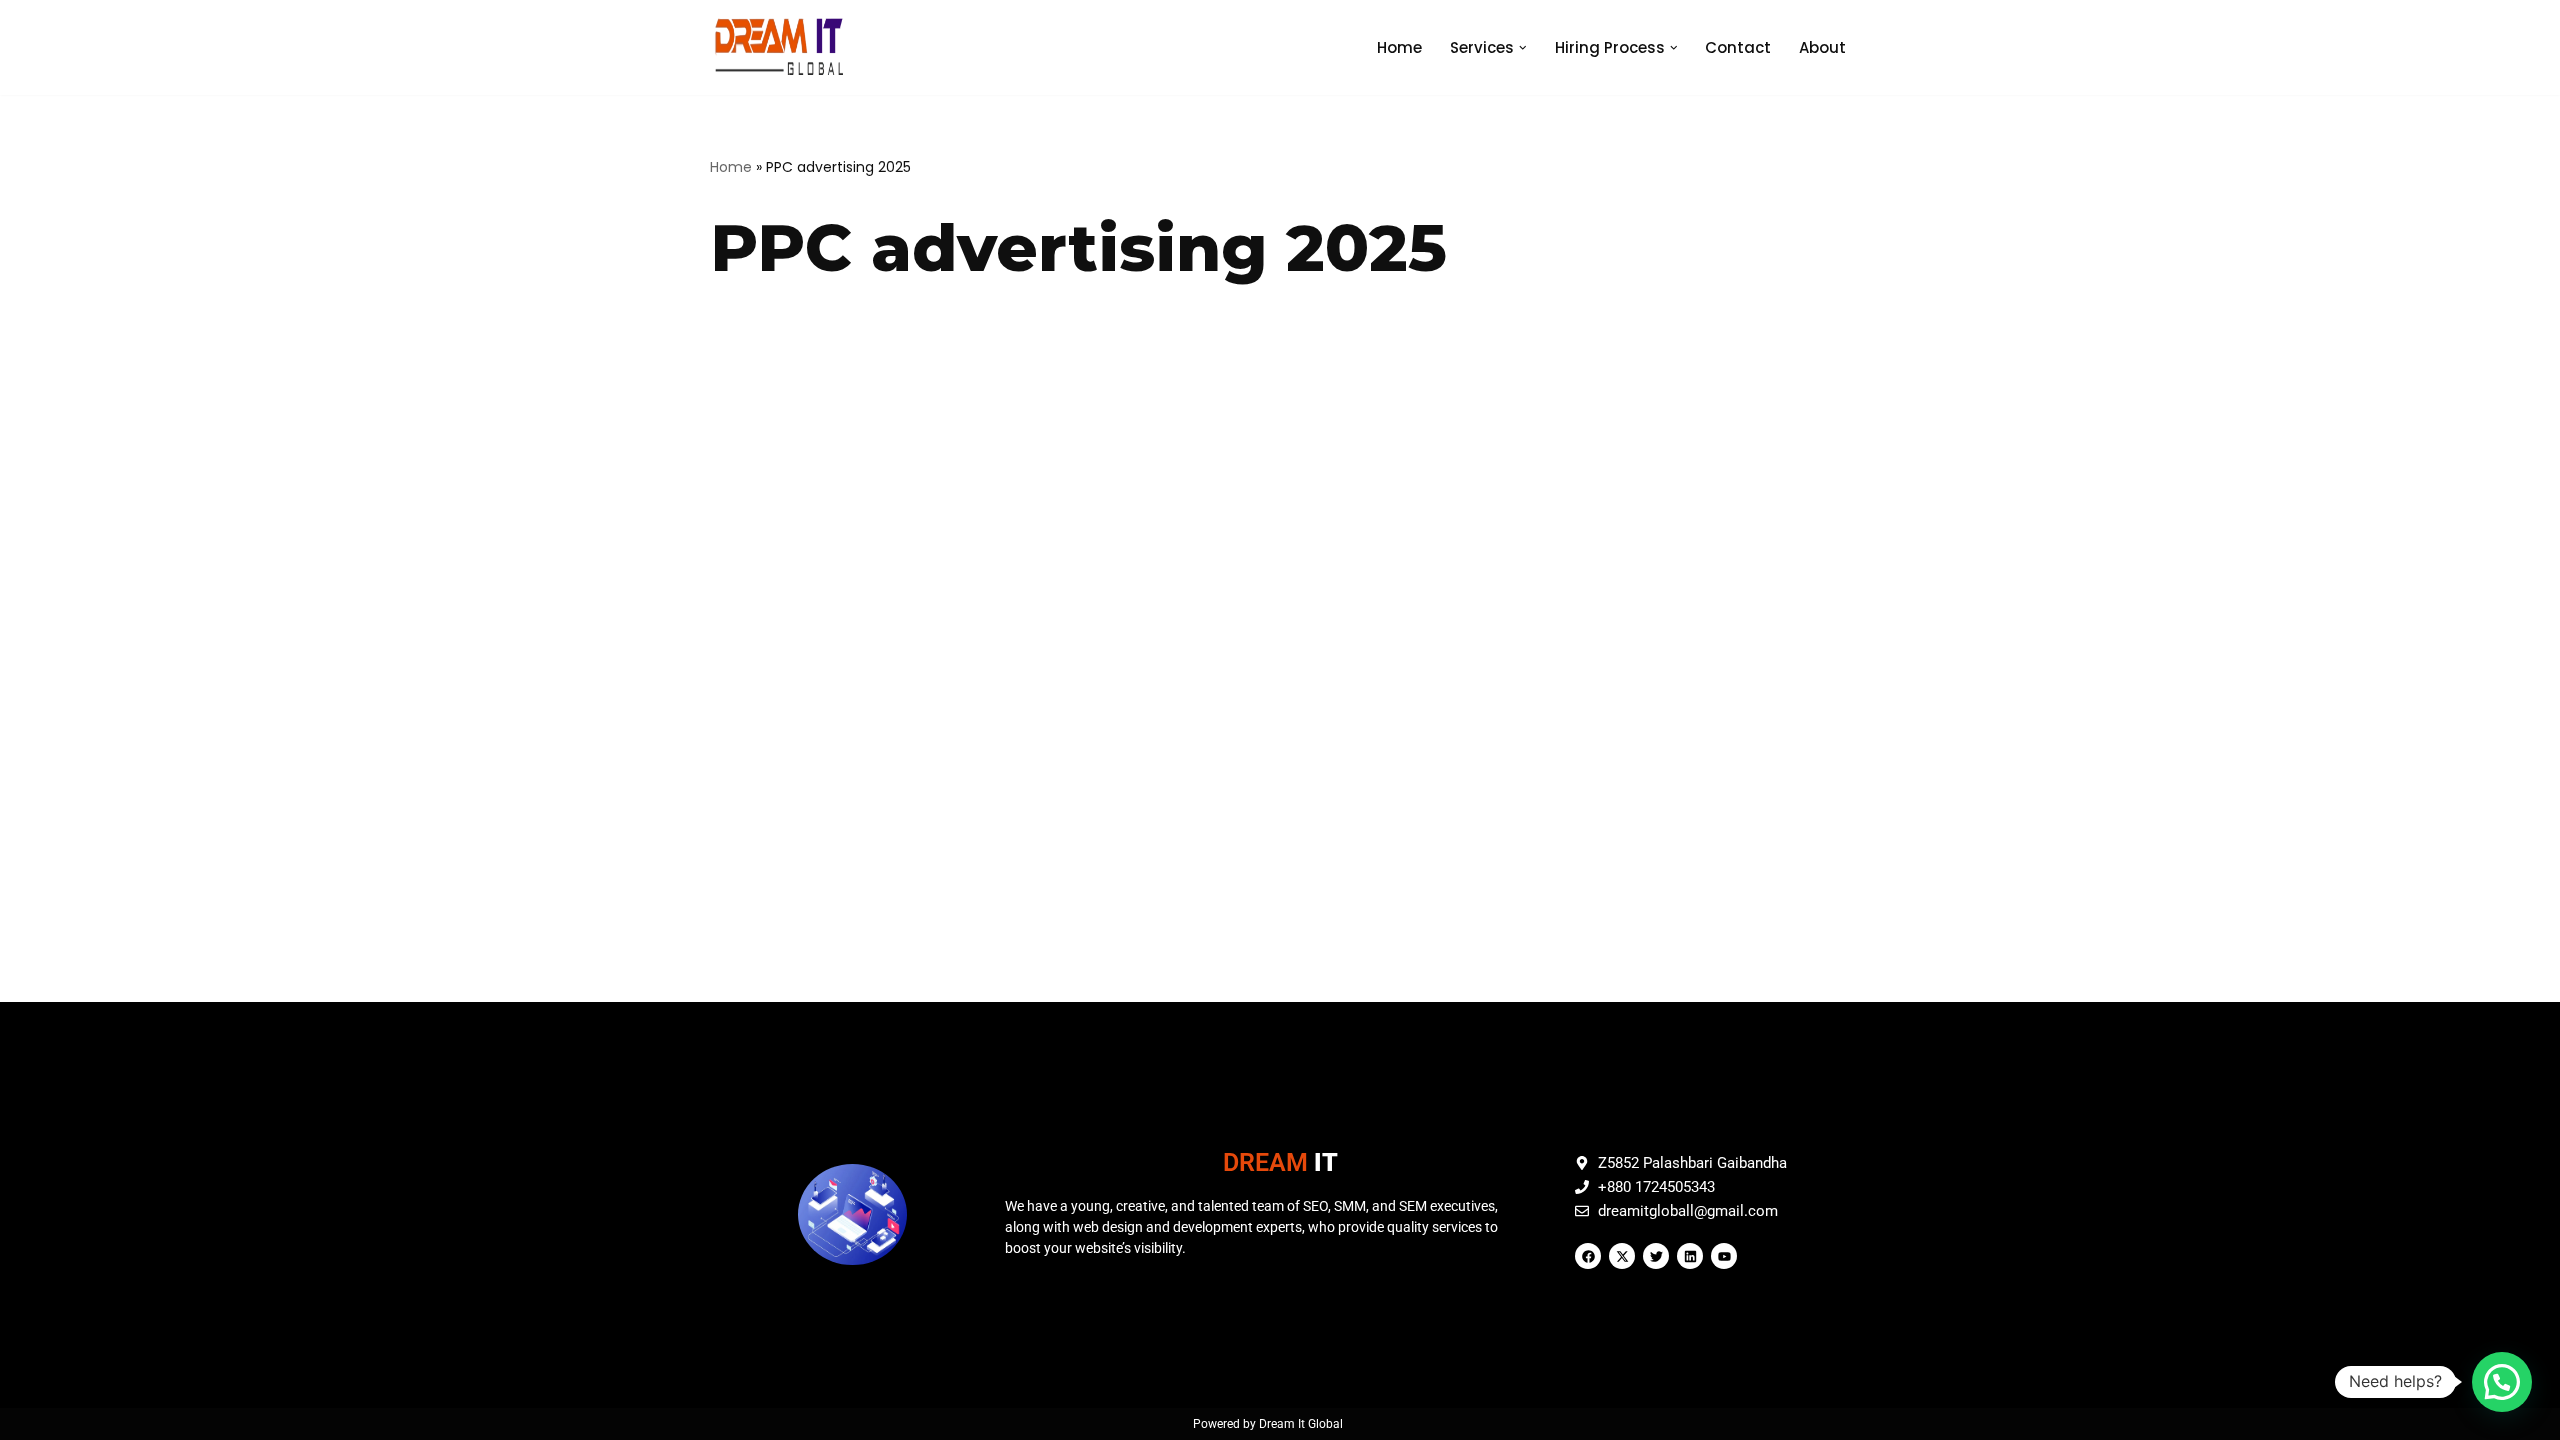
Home (1399, 47)
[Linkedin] (1690, 1256)
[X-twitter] (1622, 1256)
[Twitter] (1656, 1256)
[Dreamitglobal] (784, 47)
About (1822, 47)
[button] (1523, 48)
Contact (1738, 47)
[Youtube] (1724, 1256)
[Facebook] (1588, 1256)
